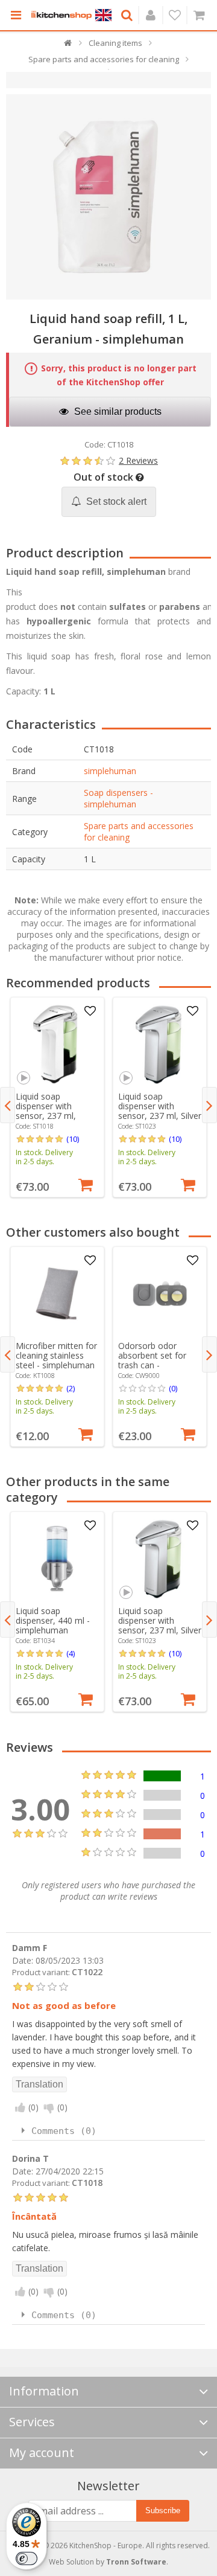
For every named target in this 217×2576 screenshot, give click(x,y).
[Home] (68, 46)
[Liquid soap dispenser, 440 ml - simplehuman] (57, 1559)
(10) (73, 1139)
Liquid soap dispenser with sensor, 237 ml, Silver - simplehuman (160, 1111)
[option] (57, 1097)
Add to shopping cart (86, 1184)
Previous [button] (8, 1105)
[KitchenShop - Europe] (61, 15)
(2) (71, 1388)
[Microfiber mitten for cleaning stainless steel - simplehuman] (57, 1293)
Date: (23, 1960)
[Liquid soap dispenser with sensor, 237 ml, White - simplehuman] (57, 1044)
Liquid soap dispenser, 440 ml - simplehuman (53, 1620)
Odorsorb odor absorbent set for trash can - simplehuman (152, 1360)
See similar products (117, 412)
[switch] (27, 2558)
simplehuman (110, 771)
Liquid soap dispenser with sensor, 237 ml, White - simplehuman (57, 1111)
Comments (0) (64, 2131)
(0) (173, 1388)
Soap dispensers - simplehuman (118, 798)
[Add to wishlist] (90, 1011)
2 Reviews (138, 460)
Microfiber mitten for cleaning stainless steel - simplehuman (56, 1355)
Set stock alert (115, 501)
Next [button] (209, 1105)
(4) (71, 1653)
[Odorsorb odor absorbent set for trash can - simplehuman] (160, 1293)
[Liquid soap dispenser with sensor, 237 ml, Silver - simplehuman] (160, 1044)
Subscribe (163, 2510)
